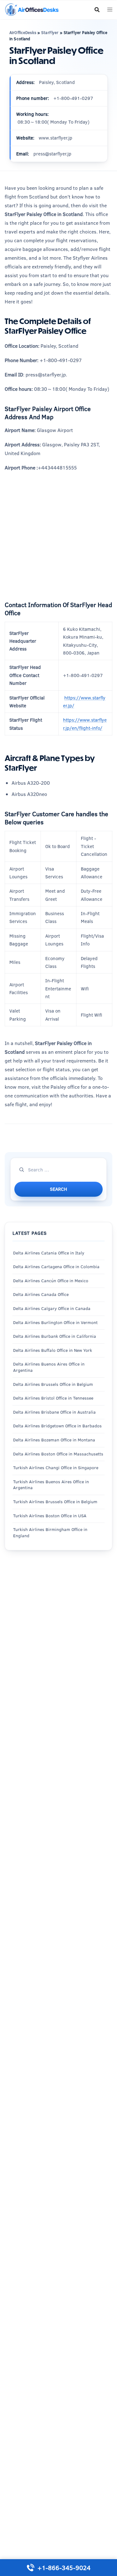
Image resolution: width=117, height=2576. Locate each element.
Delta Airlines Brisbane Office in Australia (54, 1412)
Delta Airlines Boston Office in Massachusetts (58, 1454)
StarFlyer (50, 32)
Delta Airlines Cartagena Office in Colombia (56, 1267)
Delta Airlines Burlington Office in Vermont (55, 1322)
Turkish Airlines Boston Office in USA (50, 1516)
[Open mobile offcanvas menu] (110, 10)
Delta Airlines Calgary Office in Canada (52, 1308)
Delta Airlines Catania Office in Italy (49, 1253)
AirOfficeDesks (23, 32)
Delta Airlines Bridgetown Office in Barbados (57, 1426)
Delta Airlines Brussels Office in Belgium (53, 1384)
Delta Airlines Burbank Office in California (55, 1336)
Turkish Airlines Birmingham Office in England (50, 1533)
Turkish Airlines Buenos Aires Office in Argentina (51, 1485)
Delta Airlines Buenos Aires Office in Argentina (49, 1367)
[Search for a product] (97, 10)
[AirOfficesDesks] (32, 9)
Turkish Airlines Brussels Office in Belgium (55, 1502)
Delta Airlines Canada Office (41, 1294)
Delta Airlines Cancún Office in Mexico (51, 1281)
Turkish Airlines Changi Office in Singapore (56, 1468)
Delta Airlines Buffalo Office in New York (53, 1350)
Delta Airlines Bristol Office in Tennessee (53, 1398)
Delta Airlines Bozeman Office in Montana (54, 1440)
